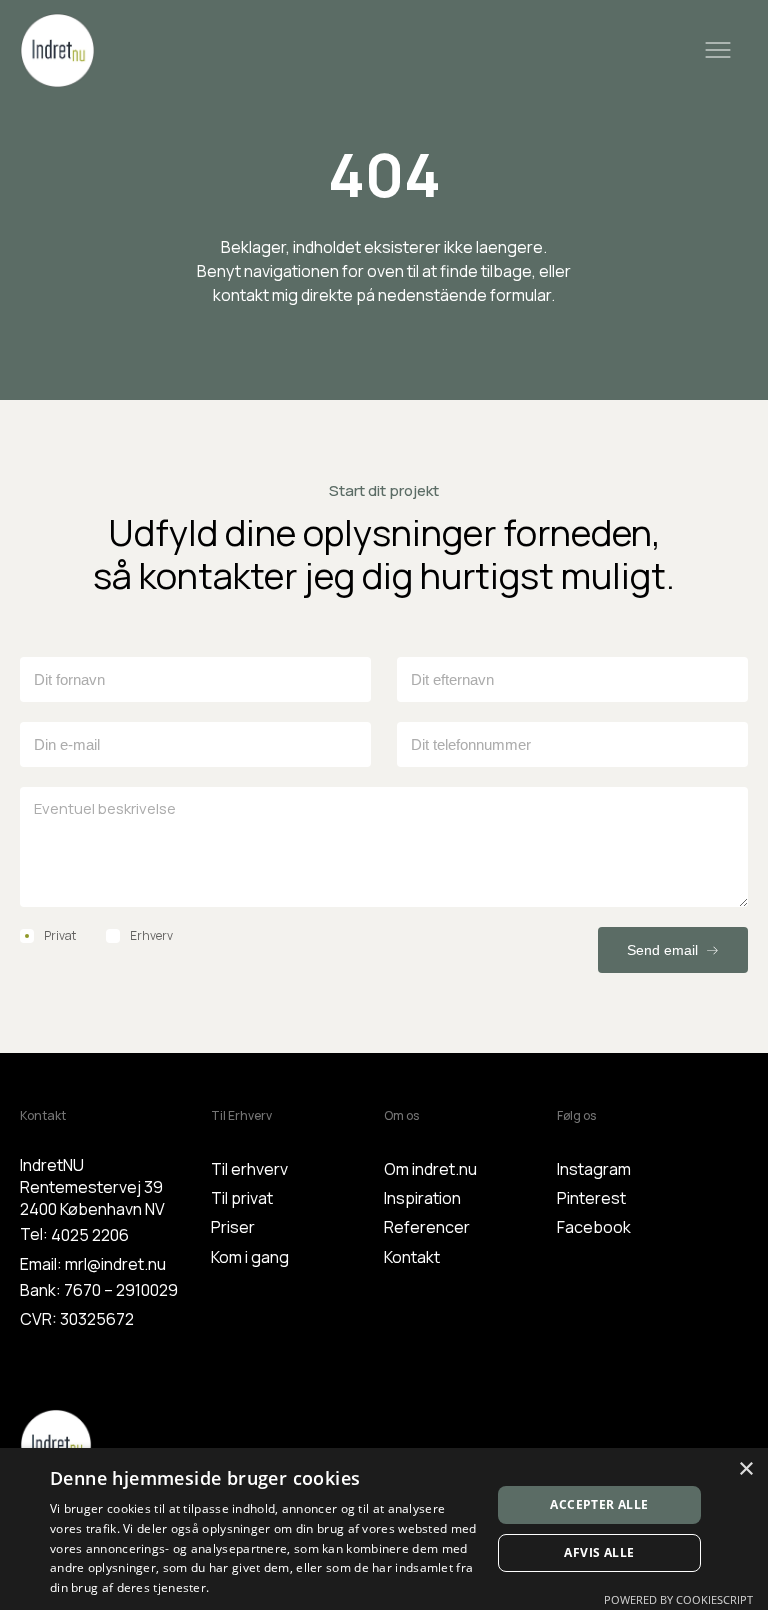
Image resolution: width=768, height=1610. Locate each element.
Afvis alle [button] (599, 1552)
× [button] (745, 1469)
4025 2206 (90, 1235)
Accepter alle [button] (599, 1504)
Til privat (242, 1198)
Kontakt (412, 1257)
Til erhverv (249, 1169)
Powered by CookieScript (678, 1599)
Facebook (594, 1227)
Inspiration (422, 1198)
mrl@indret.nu (115, 1264)
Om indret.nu (430, 1169)
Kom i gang (250, 1257)
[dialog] (384, 1529)
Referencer (427, 1227)
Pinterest (591, 1198)
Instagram (594, 1169)
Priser (233, 1227)
